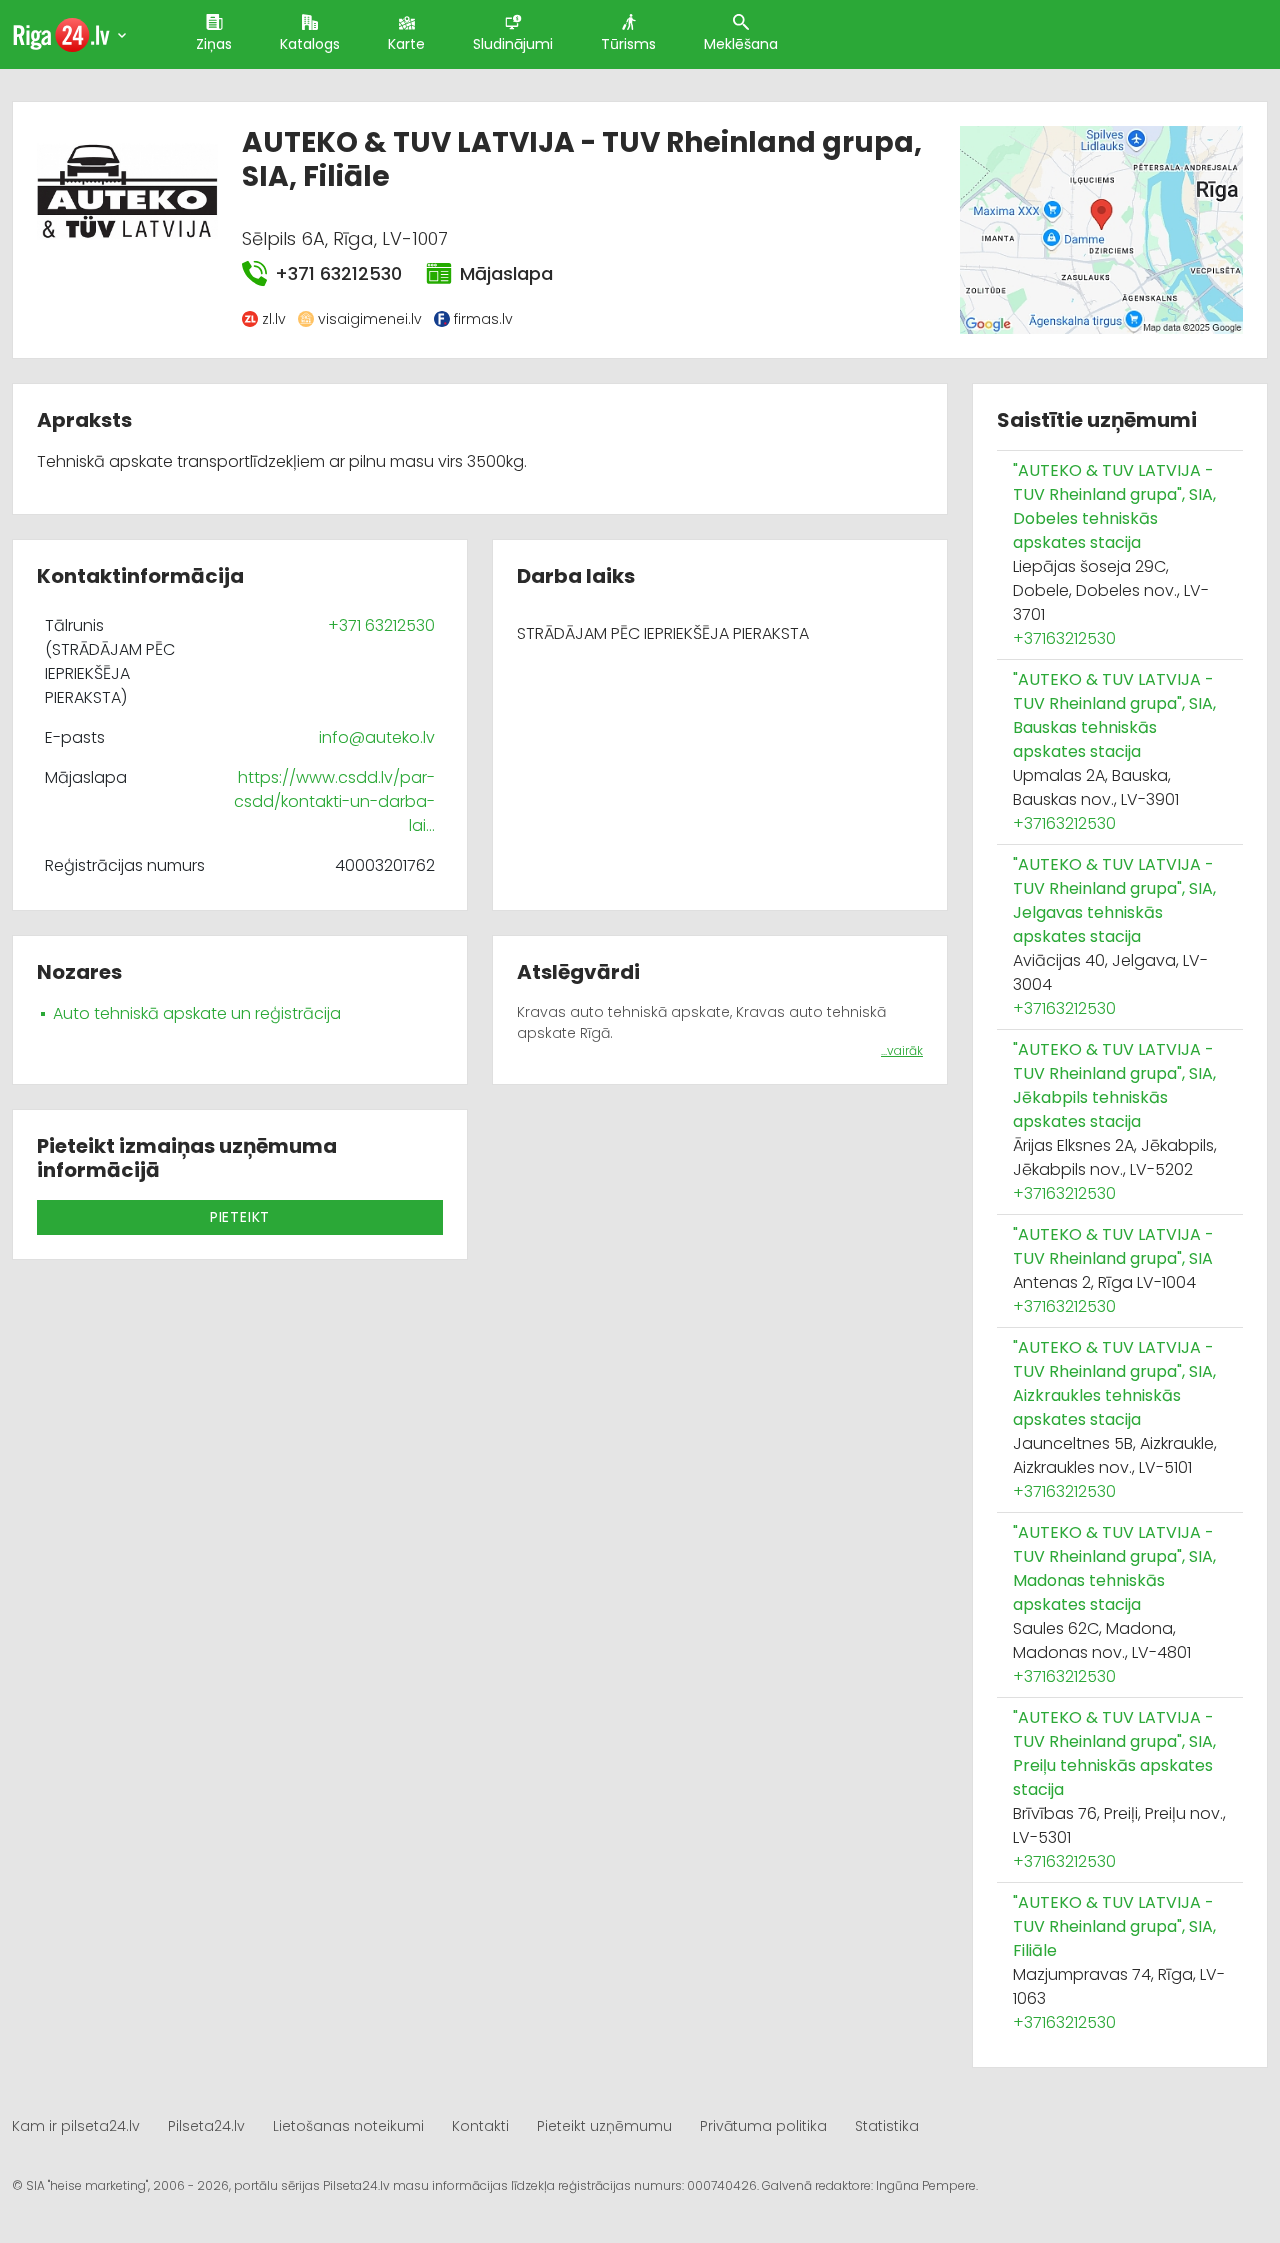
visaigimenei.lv (370, 319)
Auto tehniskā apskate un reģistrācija (197, 1013)
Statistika (887, 2126)
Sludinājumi (513, 44)
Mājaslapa (506, 273)
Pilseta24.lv (206, 2126)
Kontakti (480, 2126)
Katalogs (310, 44)
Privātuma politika (763, 2126)
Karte (406, 44)
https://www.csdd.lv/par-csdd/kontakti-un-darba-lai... (334, 801)
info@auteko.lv (377, 737)
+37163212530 (1064, 638)
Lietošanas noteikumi (348, 2126)
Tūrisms (628, 44)
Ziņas (214, 44)
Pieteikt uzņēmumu (604, 2126)
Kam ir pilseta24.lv (76, 2126)
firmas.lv (483, 319)
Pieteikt (240, 1217)
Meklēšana (741, 44)
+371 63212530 (338, 273)
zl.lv (274, 319)
